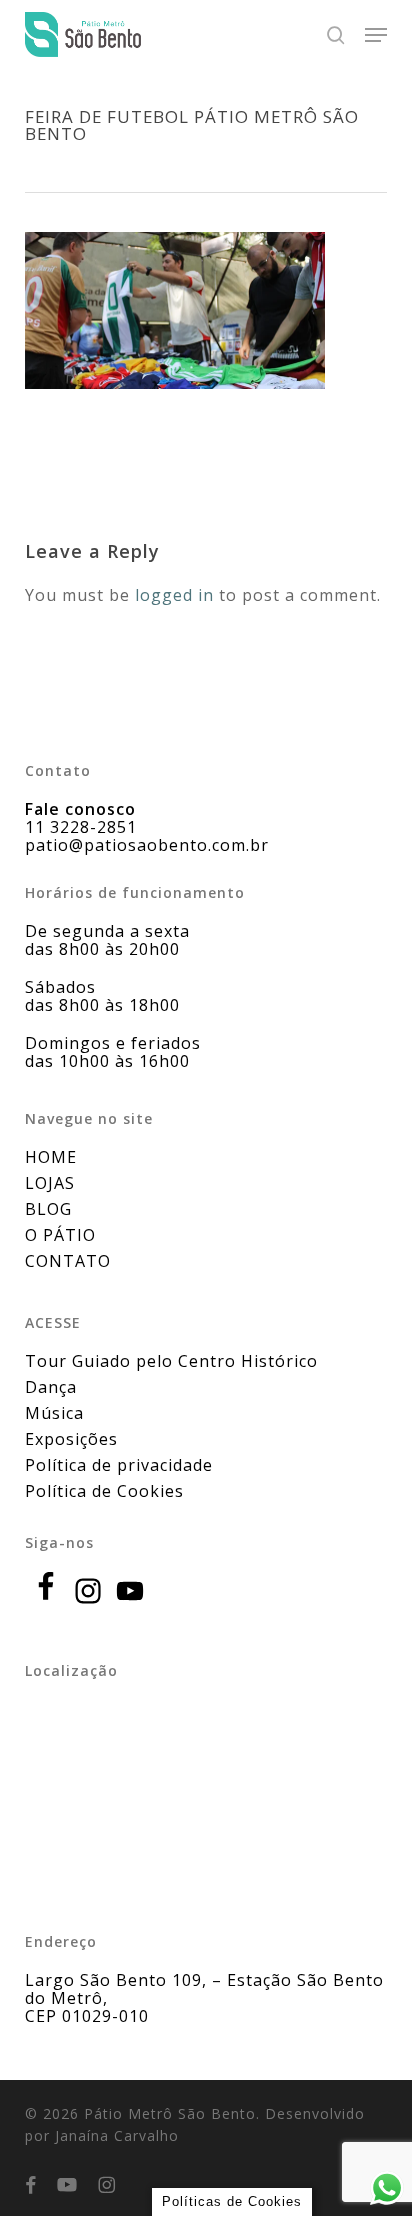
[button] (376, 35)
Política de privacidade (119, 1465)
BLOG (48, 1209)
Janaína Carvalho (117, 2135)
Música (54, 1413)
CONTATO (68, 1261)
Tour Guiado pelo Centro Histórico (171, 1361)
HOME (51, 1157)
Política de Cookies (104, 1491)
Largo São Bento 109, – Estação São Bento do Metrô (204, 1989)
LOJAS (50, 1183)
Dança (51, 1387)
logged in (174, 595)
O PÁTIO (60, 1235)
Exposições (71, 1439)
